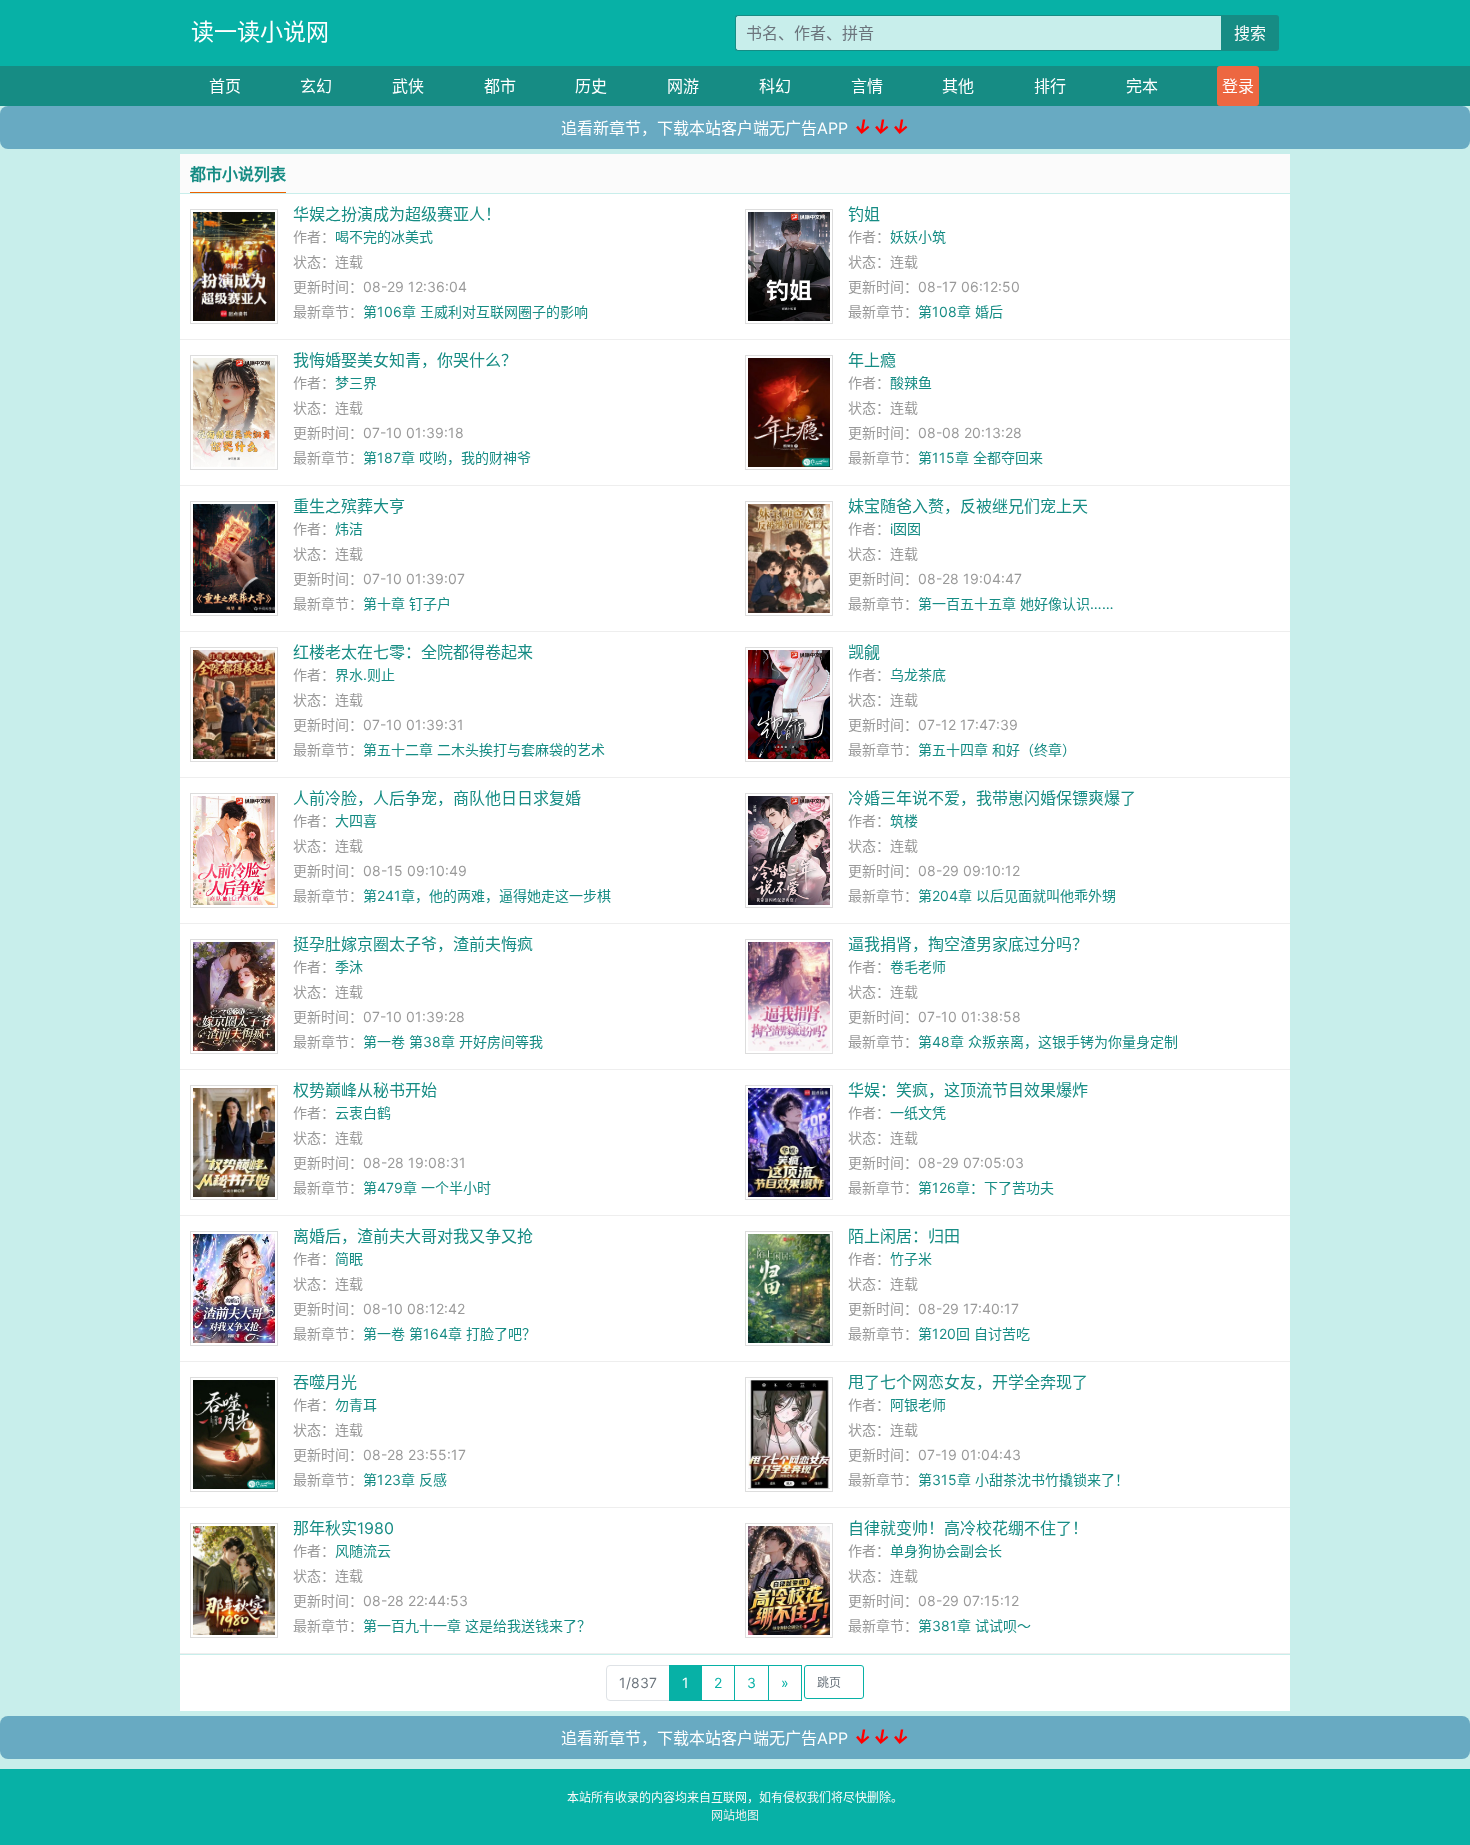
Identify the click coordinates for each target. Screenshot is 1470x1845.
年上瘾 (872, 360)
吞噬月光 (325, 1382)
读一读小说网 (260, 32)
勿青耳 (356, 1404)
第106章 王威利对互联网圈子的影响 (475, 311)
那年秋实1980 (343, 1528)
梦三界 (356, 382)
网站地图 (735, 1815)
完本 (1142, 86)
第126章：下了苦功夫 (986, 1187)
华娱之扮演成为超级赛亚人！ (397, 214)
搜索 (1250, 33)
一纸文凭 (918, 1112)
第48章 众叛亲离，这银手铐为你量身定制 (1048, 1041)
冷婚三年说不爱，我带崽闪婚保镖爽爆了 (992, 798)
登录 (1238, 86)
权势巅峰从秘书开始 (365, 1090)
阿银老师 (918, 1404)
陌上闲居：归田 (904, 1236)
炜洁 (349, 528)
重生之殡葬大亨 (349, 506)
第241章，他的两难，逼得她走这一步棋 (487, 895)
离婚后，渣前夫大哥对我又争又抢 (413, 1236)
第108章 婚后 (960, 311)
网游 (683, 86)
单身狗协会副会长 (946, 1550)
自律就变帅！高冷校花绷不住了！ (968, 1528)
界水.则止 (365, 674)
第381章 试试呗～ (974, 1625)
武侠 (408, 86)
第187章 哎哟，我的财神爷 (447, 457)
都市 (500, 86)
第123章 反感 (405, 1479)
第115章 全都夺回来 (980, 457)
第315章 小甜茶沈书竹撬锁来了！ (1023, 1479)
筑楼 (904, 820)
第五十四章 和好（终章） (997, 749)
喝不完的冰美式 (384, 236)
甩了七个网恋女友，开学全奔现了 (968, 1382)
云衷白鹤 (363, 1112)
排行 (1050, 86)
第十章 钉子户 (407, 603)
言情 (867, 86)
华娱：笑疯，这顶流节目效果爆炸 (968, 1090)
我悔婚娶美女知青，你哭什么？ (405, 360)
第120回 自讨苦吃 (974, 1333)
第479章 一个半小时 (427, 1187)
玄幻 (316, 86)
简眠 (349, 1258)
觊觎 (864, 652)
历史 (591, 86)
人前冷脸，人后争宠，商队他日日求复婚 (437, 798)
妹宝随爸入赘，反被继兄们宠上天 (968, 506)
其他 (958, 86)
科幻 (775, 86)
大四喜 (356, 820)
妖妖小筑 (918, 236)
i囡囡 (905, 528)
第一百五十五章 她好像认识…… (1016, 603)
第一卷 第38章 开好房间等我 (453, 1041)
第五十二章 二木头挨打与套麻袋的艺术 (484, 749)
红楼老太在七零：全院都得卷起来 (413, 652)
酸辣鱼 (911, 382)
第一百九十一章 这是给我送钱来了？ (477, 1625)
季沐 (349, 966)
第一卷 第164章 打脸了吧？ (449, 1333)
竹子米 (911, 1258)
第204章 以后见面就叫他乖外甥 (1017, 895)
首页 (225, 86)
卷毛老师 (918, 966)
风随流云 (363, 1550)
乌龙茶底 (918, 674)
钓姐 (864, 214)
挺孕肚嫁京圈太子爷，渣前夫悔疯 (413, 944)
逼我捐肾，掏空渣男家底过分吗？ (968, 944)
